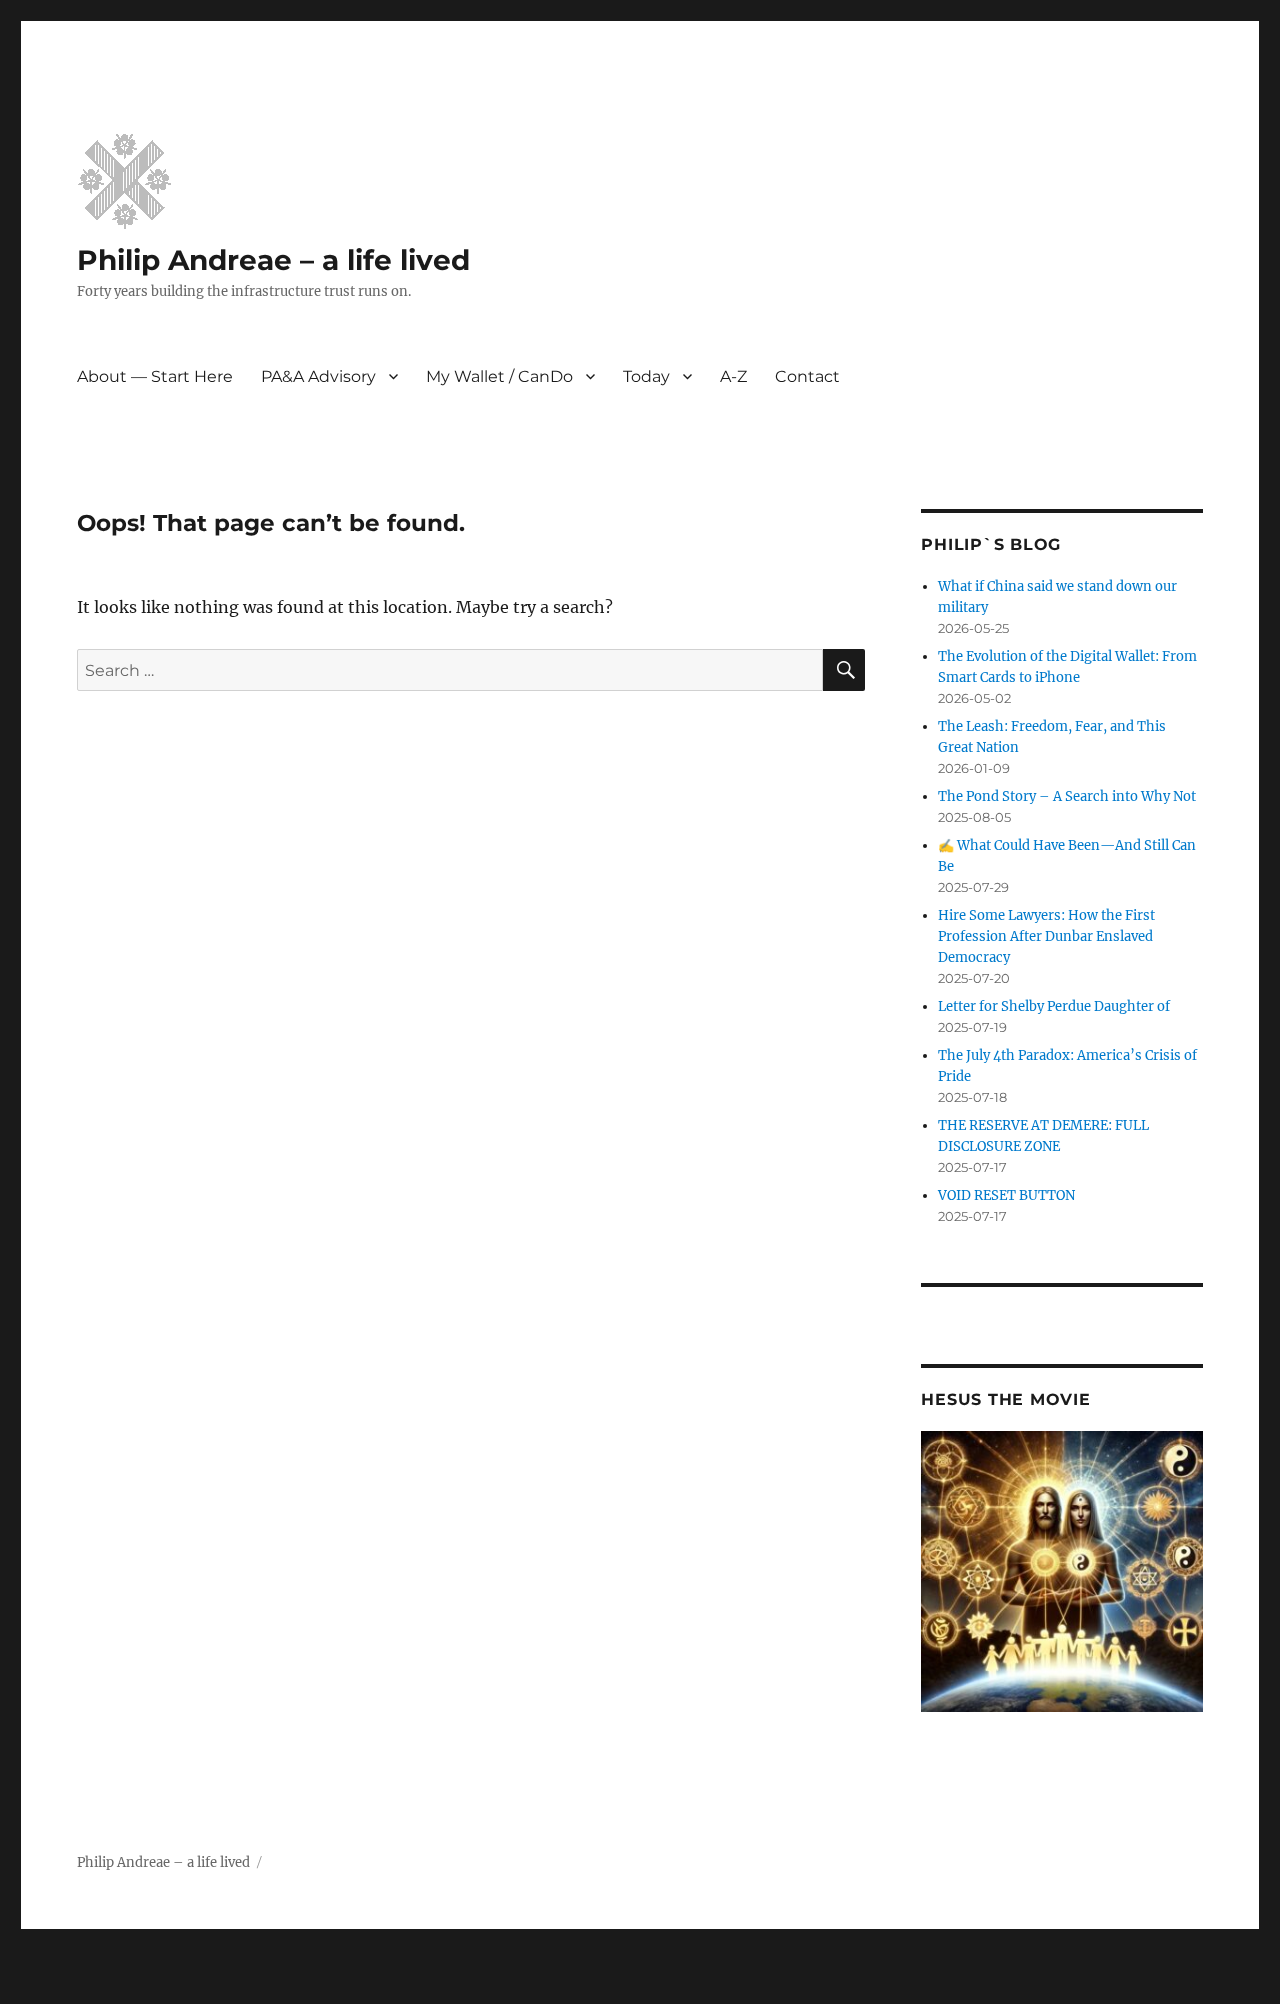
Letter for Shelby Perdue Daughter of (1054, 1006)
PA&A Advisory (318, 376)
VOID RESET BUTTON (1006, 1195)
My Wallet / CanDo (499, 376)
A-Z (733, 376)
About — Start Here (155, 376)
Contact (807, 376)
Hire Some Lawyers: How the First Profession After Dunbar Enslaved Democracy (1046, 936)
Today (646, 376)
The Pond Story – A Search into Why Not (1067, 796)
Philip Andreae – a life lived (273, 260)
